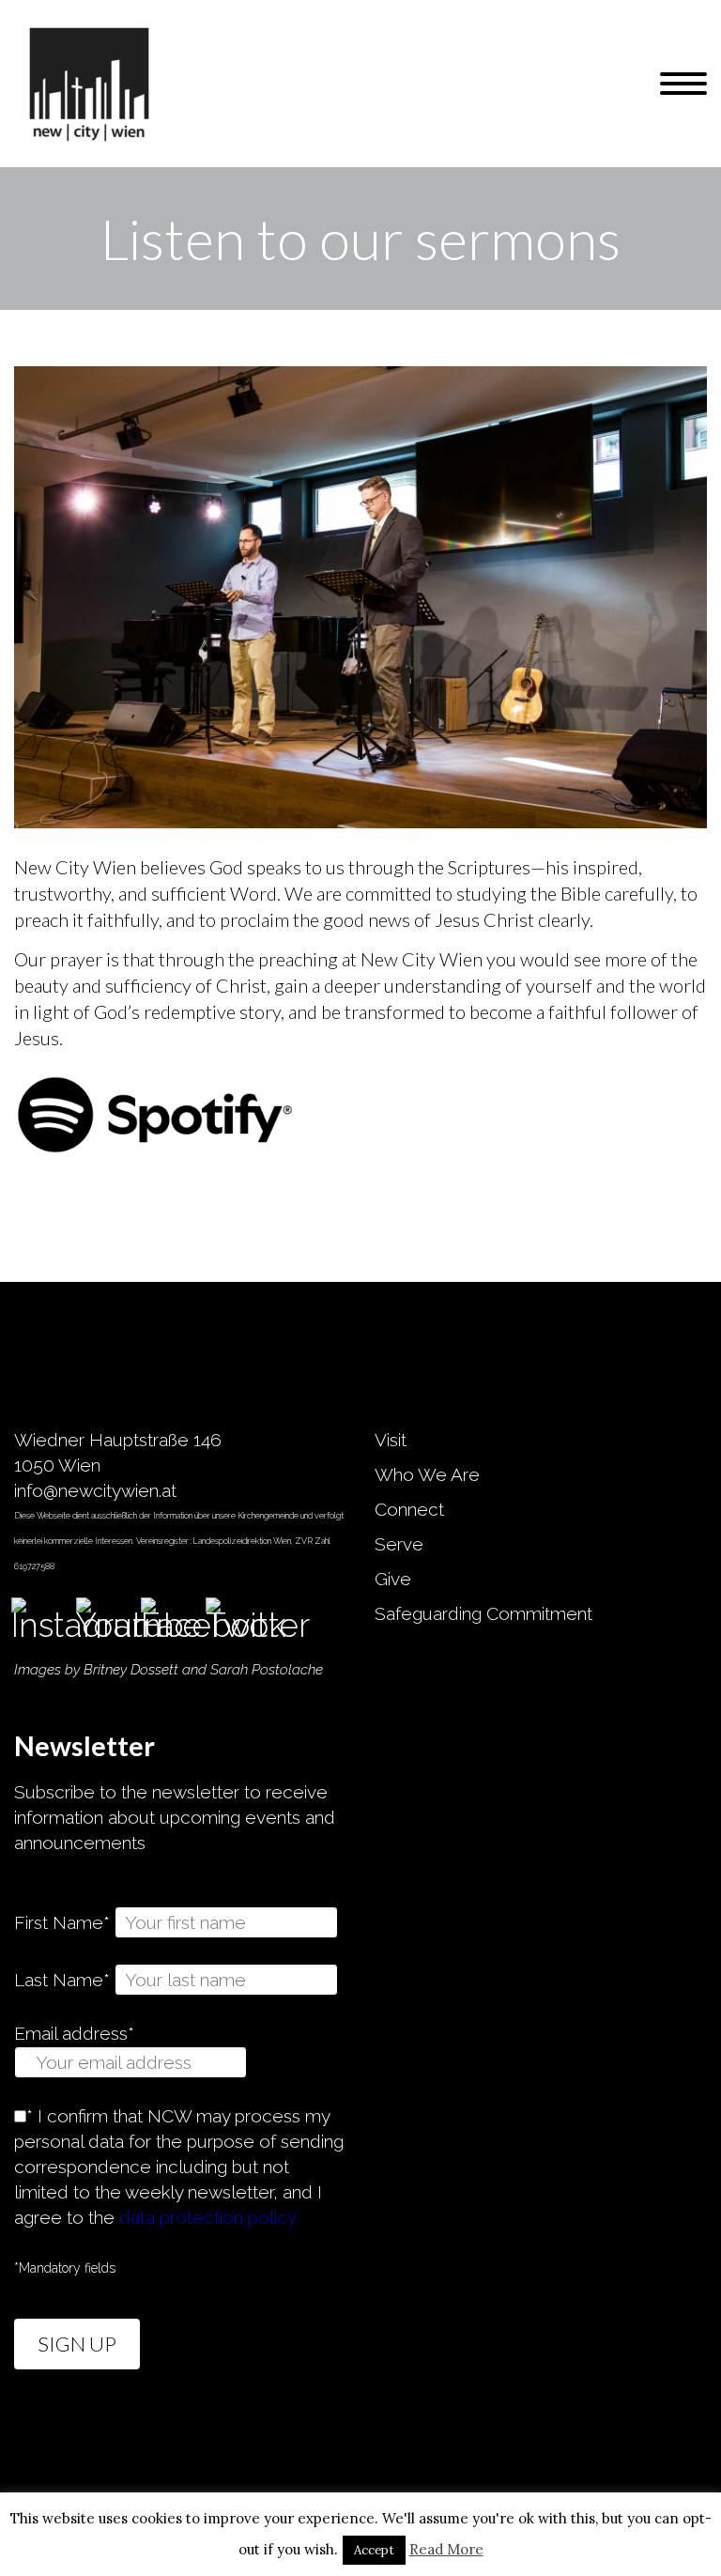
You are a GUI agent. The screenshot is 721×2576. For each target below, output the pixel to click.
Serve (399, 1544)
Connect (409, 1509)
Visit (391, 1440)
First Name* (62, 1922)
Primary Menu (683, 84)
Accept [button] (374, 2550)
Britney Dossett (131, 1670)
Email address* (74, 2033)
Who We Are (427, 1474)
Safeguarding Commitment (483, 1613)
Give (393, 1579)
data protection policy (208, 2217)
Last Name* (62, 1980)
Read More (446, 2549)
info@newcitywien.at (95, 1490)
